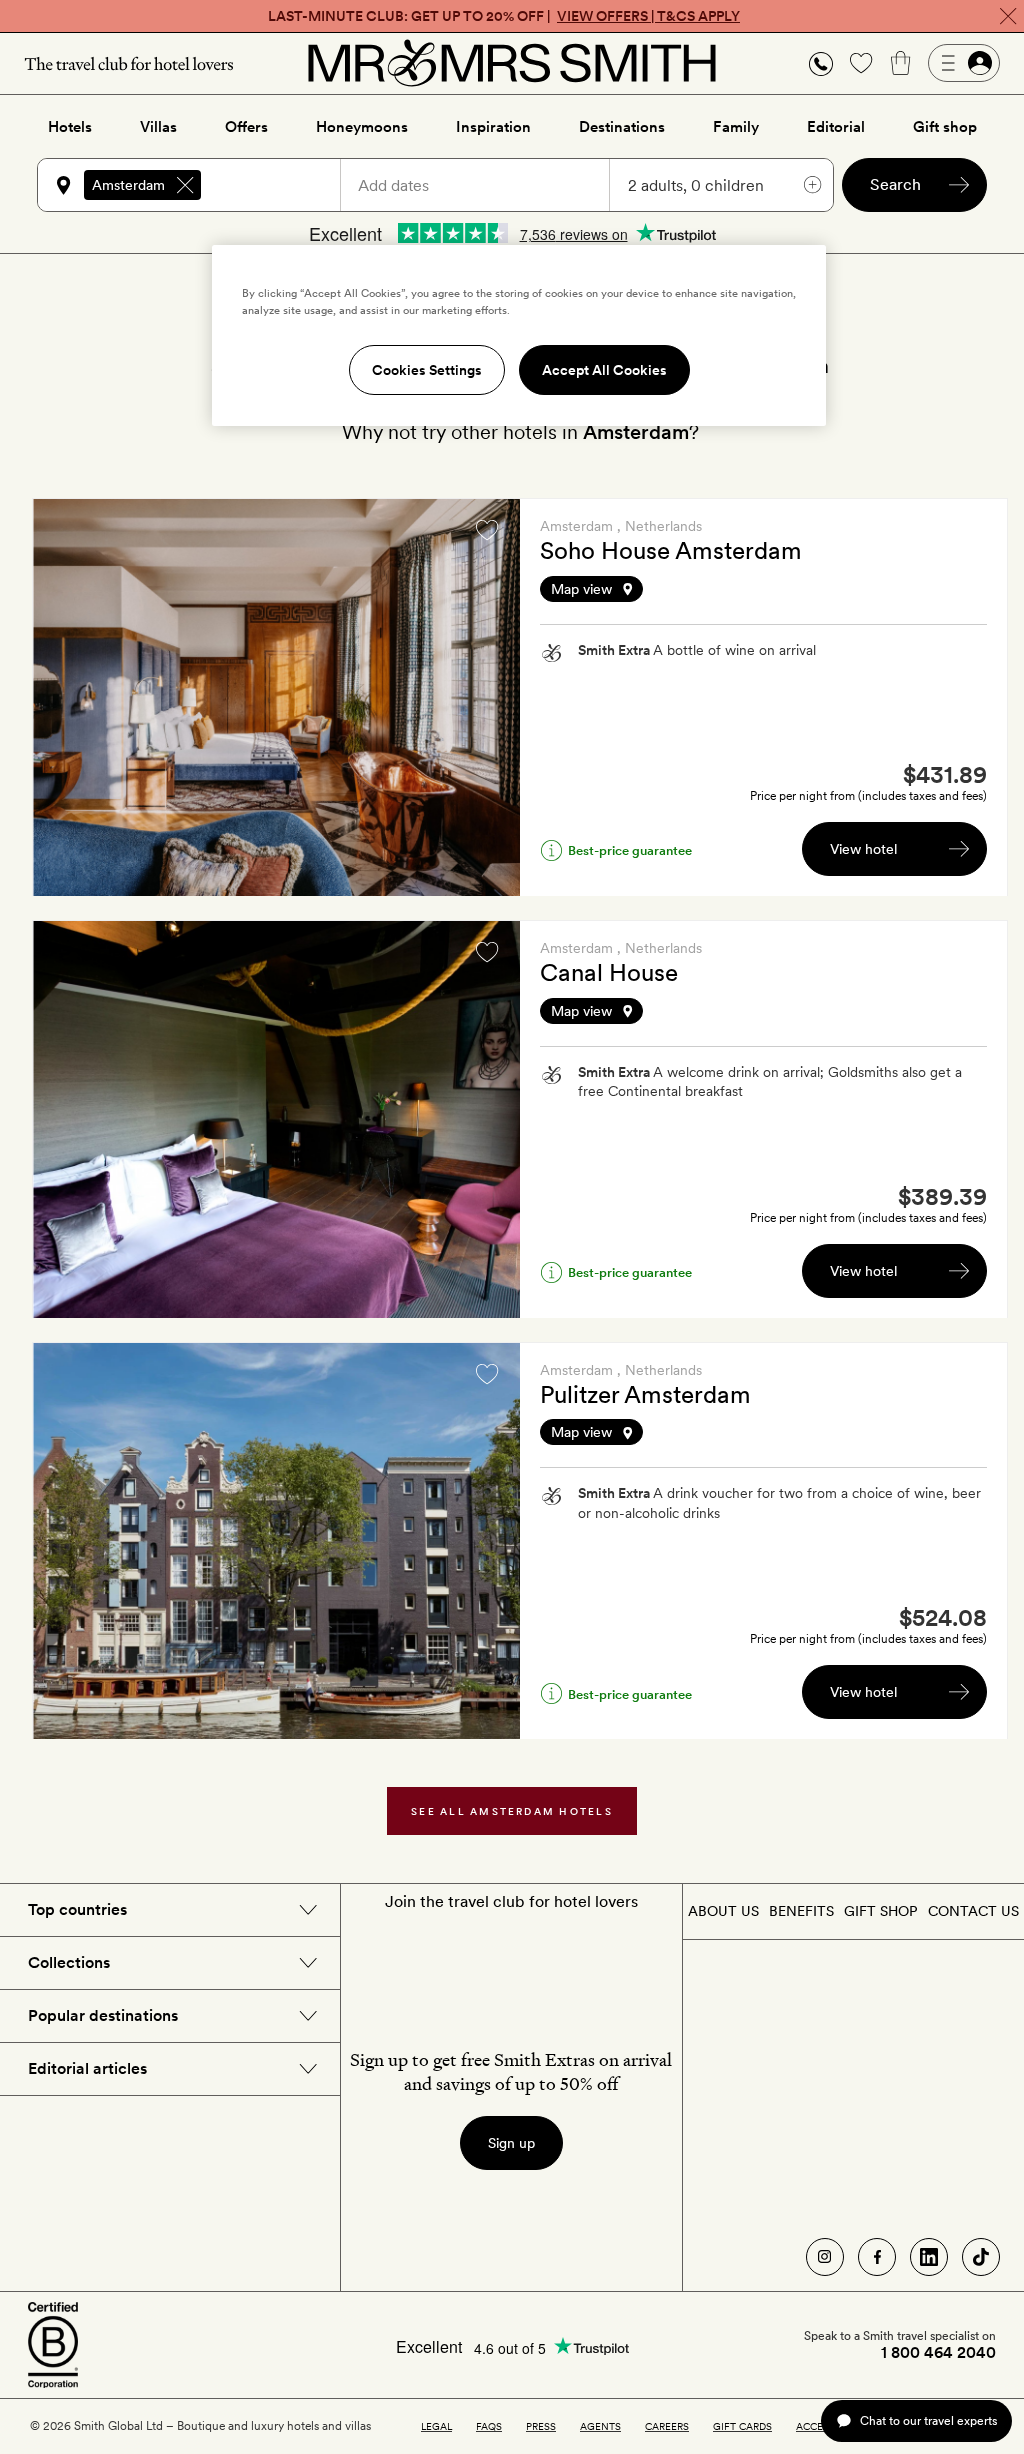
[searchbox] (280, 185)
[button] (821, 63)
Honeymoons (362, 127)
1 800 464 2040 (938, 2353)
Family (736, 127)
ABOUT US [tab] (723, 1911)
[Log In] (964, 63)
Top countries (77, 1909)
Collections (69, 1962)
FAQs (489, 2426)
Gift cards (742, 2426)
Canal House (609, 972)
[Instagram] (825, 2257)
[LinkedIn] (929, 2257)
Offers (246, 127)
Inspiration (493, 127)
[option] (276, 697)
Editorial (836, 127)
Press (541, 2426)
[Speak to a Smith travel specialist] (821, 63)
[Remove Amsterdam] (185, 185)
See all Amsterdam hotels (512, 1811)
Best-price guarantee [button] (630, 850)
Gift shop (945, 127)
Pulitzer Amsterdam (645, 1394)
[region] (519, 335)
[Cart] (901, 63)
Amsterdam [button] (128, 185)
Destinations (622, 127)
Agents (600, 2426)
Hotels (70, 127)
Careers (667, 2426)
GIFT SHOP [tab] (880, 1911)
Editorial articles (87, 2068)
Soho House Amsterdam (671, 550)
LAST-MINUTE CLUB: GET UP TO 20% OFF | (504, 16)
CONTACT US (973, 1911)
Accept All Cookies (604, 370)
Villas (158, 127)
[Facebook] (877, 2257)
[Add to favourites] (487, 530)
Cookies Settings (427, 370)
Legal (436, 2426)
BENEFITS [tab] (801, 1911)
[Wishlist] (861, 63)
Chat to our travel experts (928, 2420)
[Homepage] (512, 63)
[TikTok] (981, 2257)
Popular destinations (103, 2015)
